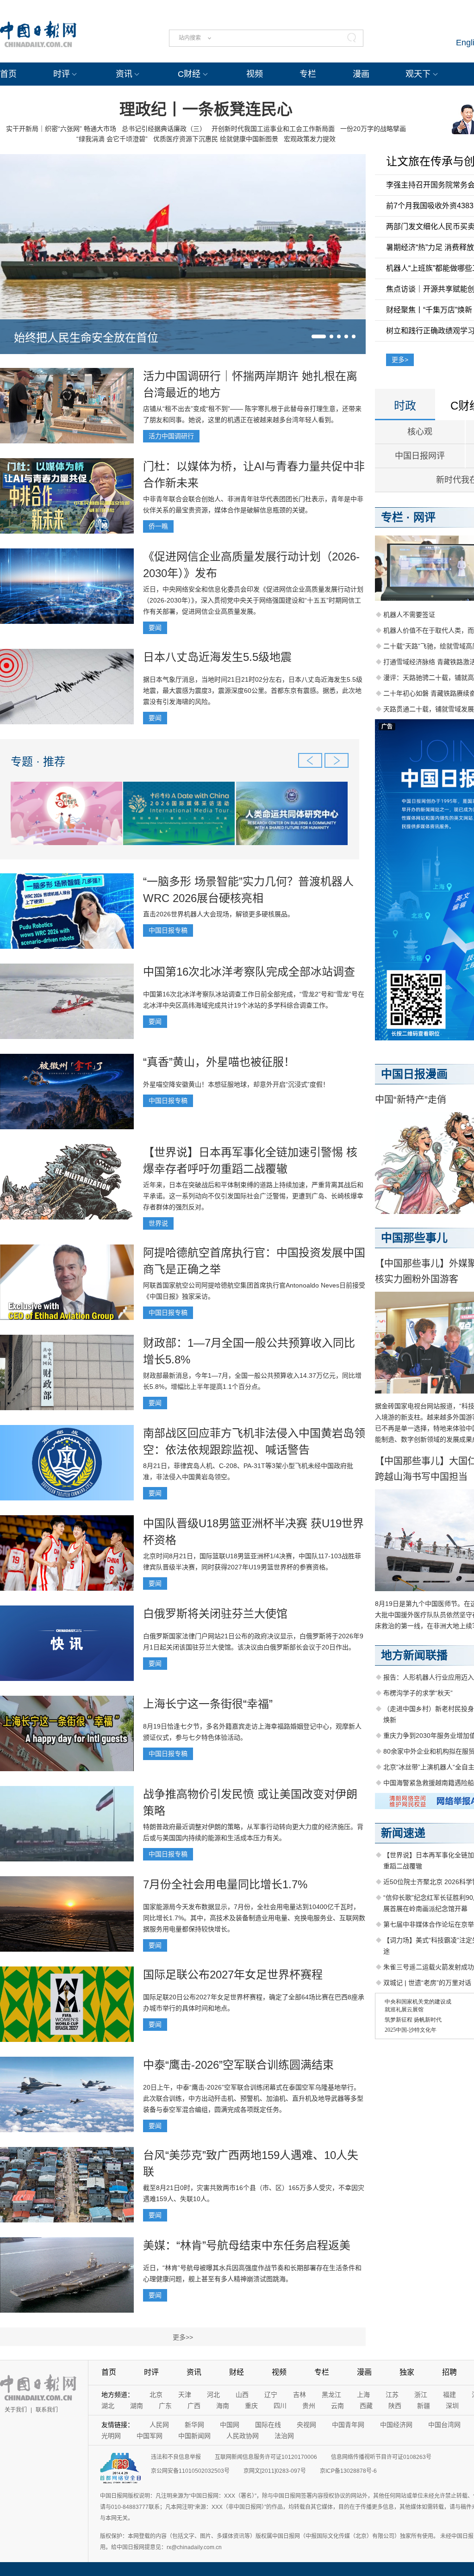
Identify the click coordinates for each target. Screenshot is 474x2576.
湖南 (137, 2406)
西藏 (366, 2406)
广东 (165, 2406)
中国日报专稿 (168, 930)
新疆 (424, 2406)
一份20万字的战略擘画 (373, 129)
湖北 (108, 2406)
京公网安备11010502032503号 (190, 2471)
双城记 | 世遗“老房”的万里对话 (427, 1983)
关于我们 (16, 2410)
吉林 (299, 2395)
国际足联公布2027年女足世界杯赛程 (233, 1975)
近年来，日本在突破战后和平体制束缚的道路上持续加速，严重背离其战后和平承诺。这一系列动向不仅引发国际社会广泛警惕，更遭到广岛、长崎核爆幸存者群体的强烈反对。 (253, 1196)
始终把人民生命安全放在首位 (86, 338)
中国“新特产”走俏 (411, 1100)
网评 (424, 517)
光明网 (111, 2436)
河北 (213, 2395)
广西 (194, 2406)
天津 (185, 2395)
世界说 (158, 1223)
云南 (337, 2406)
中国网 (230, 2425)
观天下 (418, 74)
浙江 (421, 2395)
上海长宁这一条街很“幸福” (208, 1704)
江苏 (392, 2395)
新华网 (194, 2425)
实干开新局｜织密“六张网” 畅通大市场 (61, 129)
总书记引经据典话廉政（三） (164, 129)
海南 (223, 2406)
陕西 (395, 2406)
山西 (242, 2395)
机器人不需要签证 (409, 615)
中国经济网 (396, 2425)
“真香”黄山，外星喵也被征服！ (219, 1062)
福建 (449, 2395)
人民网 (159, 2425)
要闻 (155, 628)
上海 (363, 2395)
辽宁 (271, 2395)
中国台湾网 (444, 2425)
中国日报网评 (420, 456)
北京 (156, 2395)
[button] (319, 336)
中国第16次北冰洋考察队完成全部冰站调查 (249, 972)
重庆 (251, 2406)
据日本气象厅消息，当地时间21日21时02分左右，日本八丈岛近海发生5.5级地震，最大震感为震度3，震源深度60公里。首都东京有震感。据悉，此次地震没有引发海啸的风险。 (253, 691)
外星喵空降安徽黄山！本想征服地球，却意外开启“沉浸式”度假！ (236, 1084)
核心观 (420, 432)
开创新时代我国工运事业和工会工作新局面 (273, 129)
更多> (400, 360)
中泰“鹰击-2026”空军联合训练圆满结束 (238, 2065)
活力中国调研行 (171, 436)
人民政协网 (243, 2436)
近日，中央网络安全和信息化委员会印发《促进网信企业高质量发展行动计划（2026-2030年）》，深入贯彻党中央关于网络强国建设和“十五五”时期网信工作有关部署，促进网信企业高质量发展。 (253, 600)
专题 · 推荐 (38, 762)
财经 (237, 2372)
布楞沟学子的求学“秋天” (418, 1693)
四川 (280, 2406)
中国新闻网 (194, 2436)
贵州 (309, 2406)
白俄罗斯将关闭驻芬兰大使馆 (215, 1614)
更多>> (183, 2337)
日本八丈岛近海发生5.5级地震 (217, 657)
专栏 (308, 74)
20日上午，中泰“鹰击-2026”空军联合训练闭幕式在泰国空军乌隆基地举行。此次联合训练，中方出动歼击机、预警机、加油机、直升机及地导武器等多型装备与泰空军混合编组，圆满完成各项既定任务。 (253, 2098)
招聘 (449, 2372)
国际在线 (268, 2425)
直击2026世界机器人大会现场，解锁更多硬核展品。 (218, 914)
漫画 (361, 74)
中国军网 (150, 2436)
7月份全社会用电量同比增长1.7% (225, 1884)
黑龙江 (331, 2395)
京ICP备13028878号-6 (348, 2471)
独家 (407, 2372)
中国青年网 (348, 2425)
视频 (255, 74)
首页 (8, 74)
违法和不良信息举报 (176, 2457)
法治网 (284, 2436)
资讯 (124, 74)
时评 (62, 74)
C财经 (189, 74)
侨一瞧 (158, 526)
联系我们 (47, 2410)
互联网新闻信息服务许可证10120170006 (266, 2457)
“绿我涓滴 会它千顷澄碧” (112, 139)
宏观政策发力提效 (310, 139)
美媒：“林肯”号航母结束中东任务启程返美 (247, 2245)
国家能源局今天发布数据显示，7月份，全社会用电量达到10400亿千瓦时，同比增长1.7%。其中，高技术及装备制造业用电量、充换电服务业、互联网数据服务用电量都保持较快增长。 (254, 1918)
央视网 (306, 2425)
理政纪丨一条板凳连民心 (206, 109)
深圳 (452, 2406)
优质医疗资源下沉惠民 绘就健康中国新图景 (216, 139)
